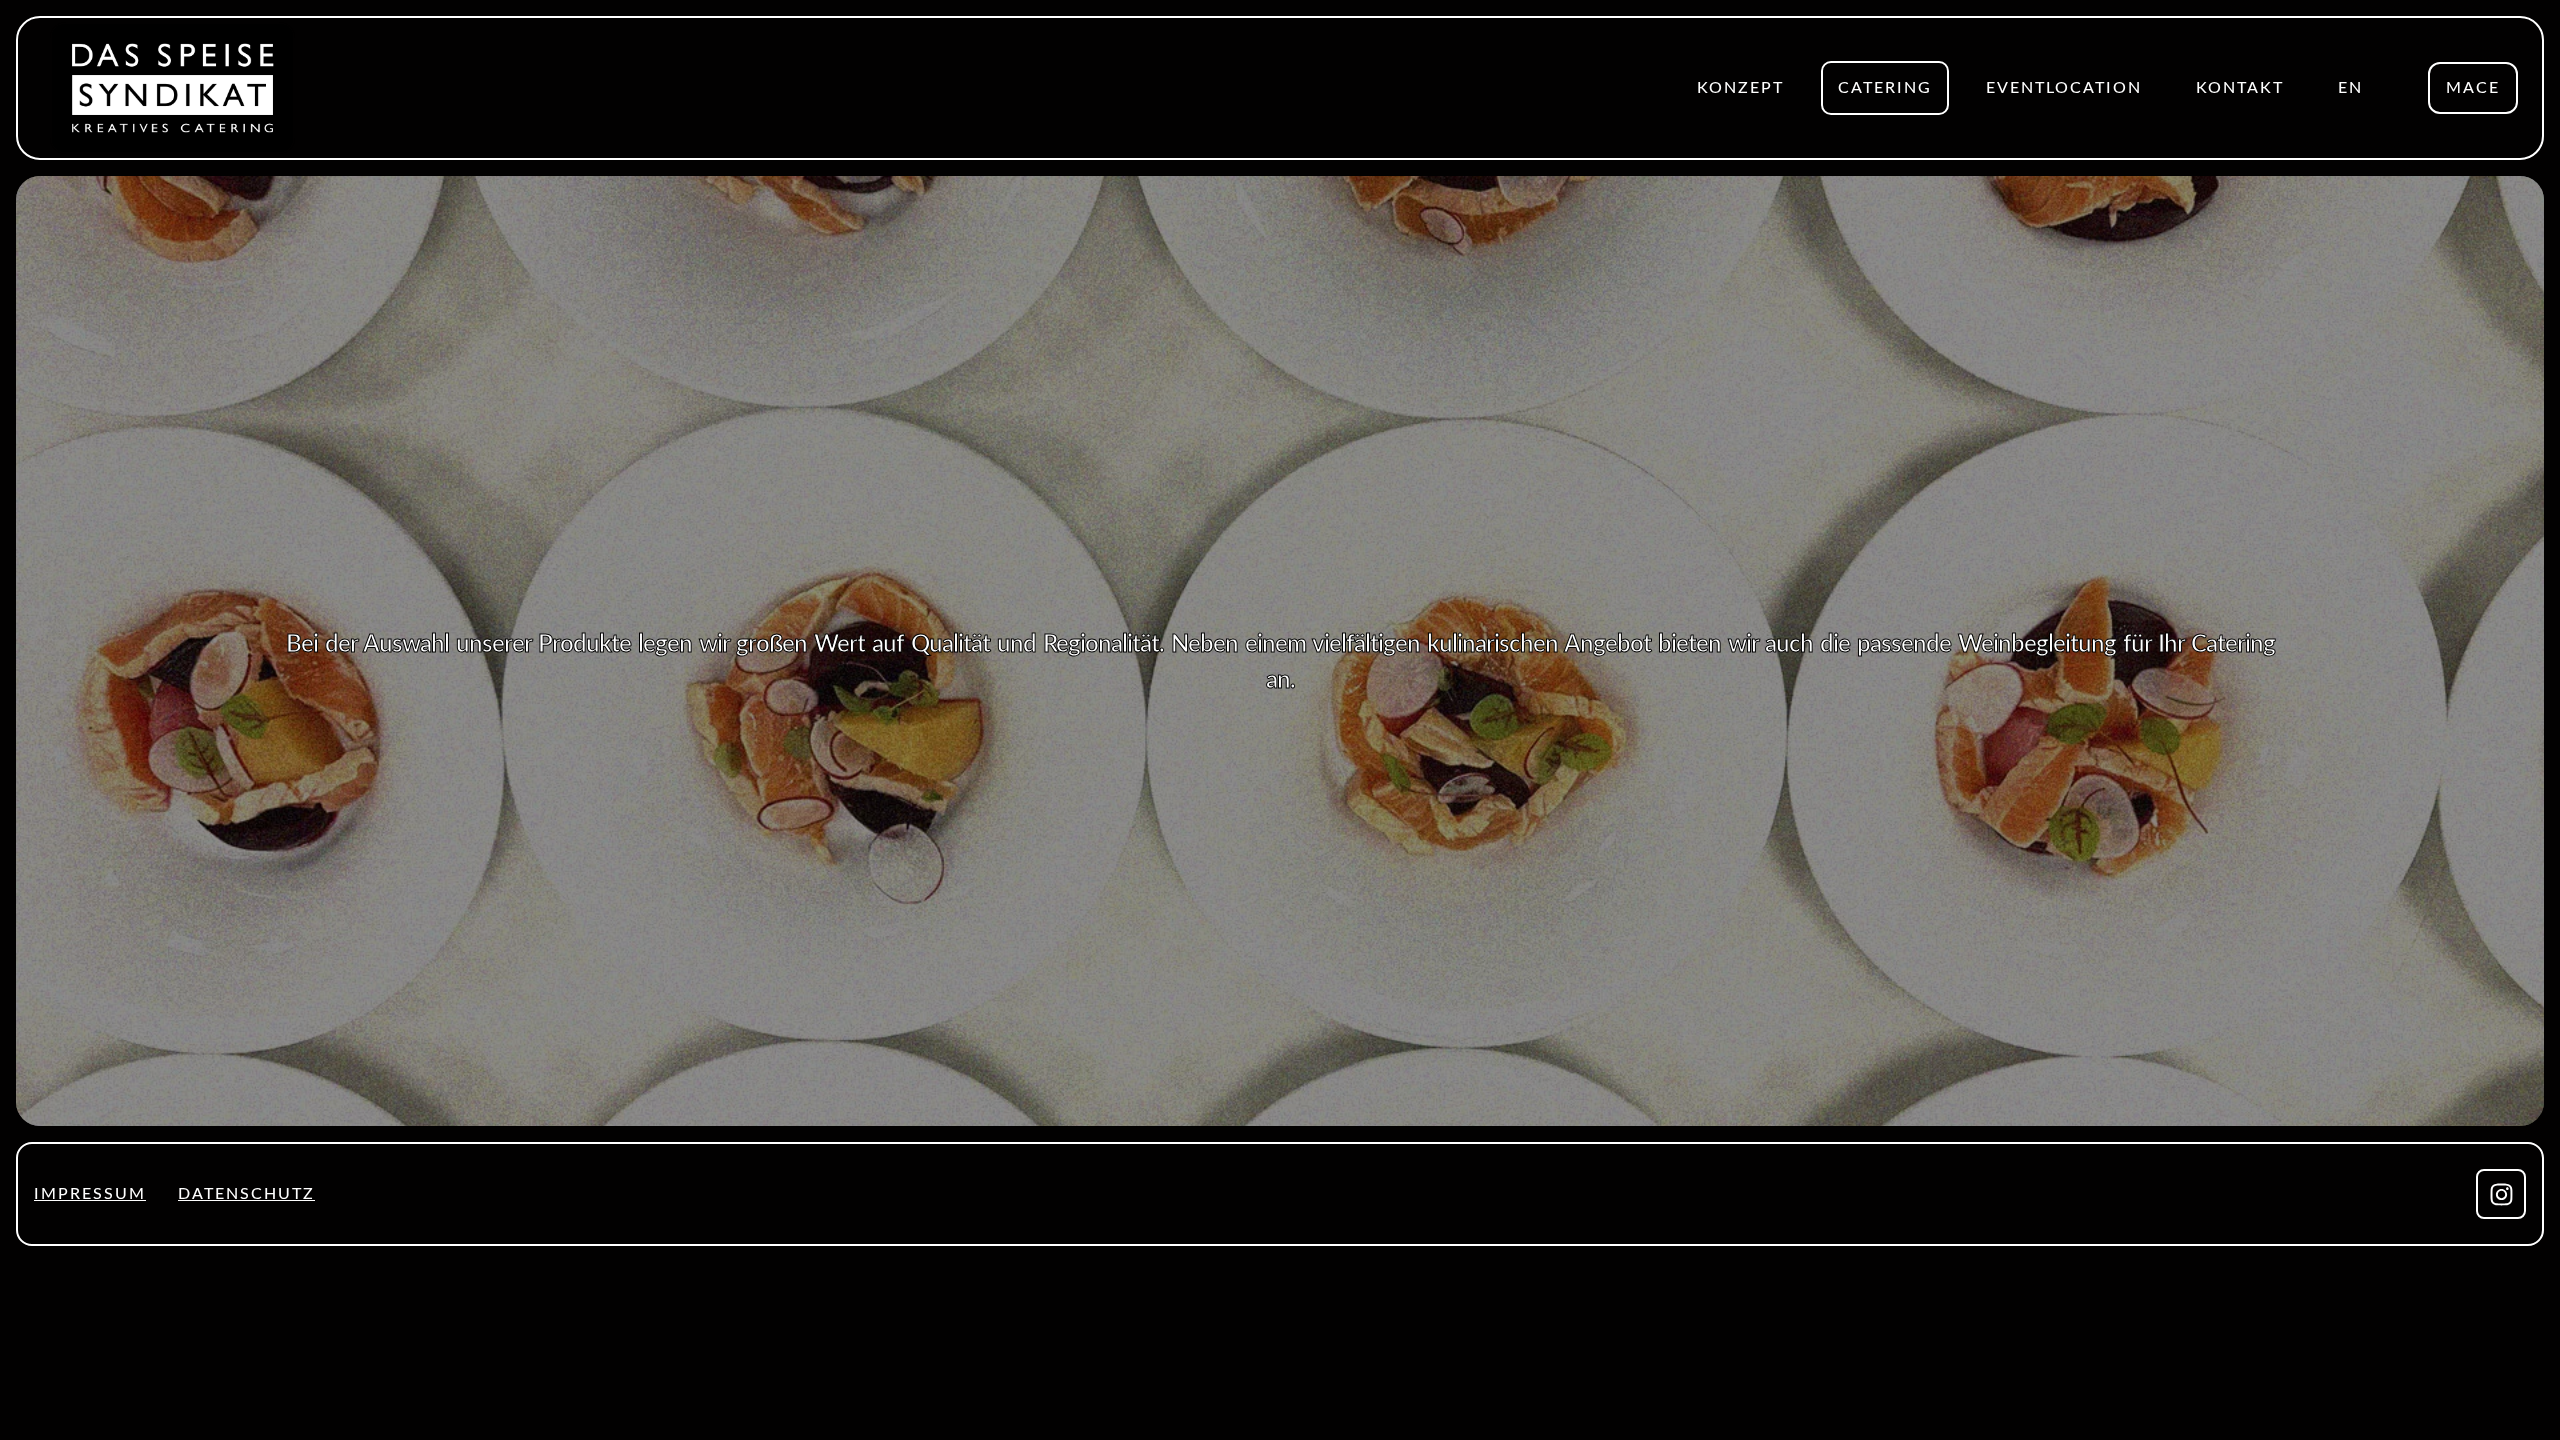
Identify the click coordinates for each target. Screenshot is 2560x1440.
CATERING (1885, 88)
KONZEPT (1740, 88)
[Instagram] (2501, 1194)
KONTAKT (2240, 88)
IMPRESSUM (90, 1194)
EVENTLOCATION (2064, 88)
